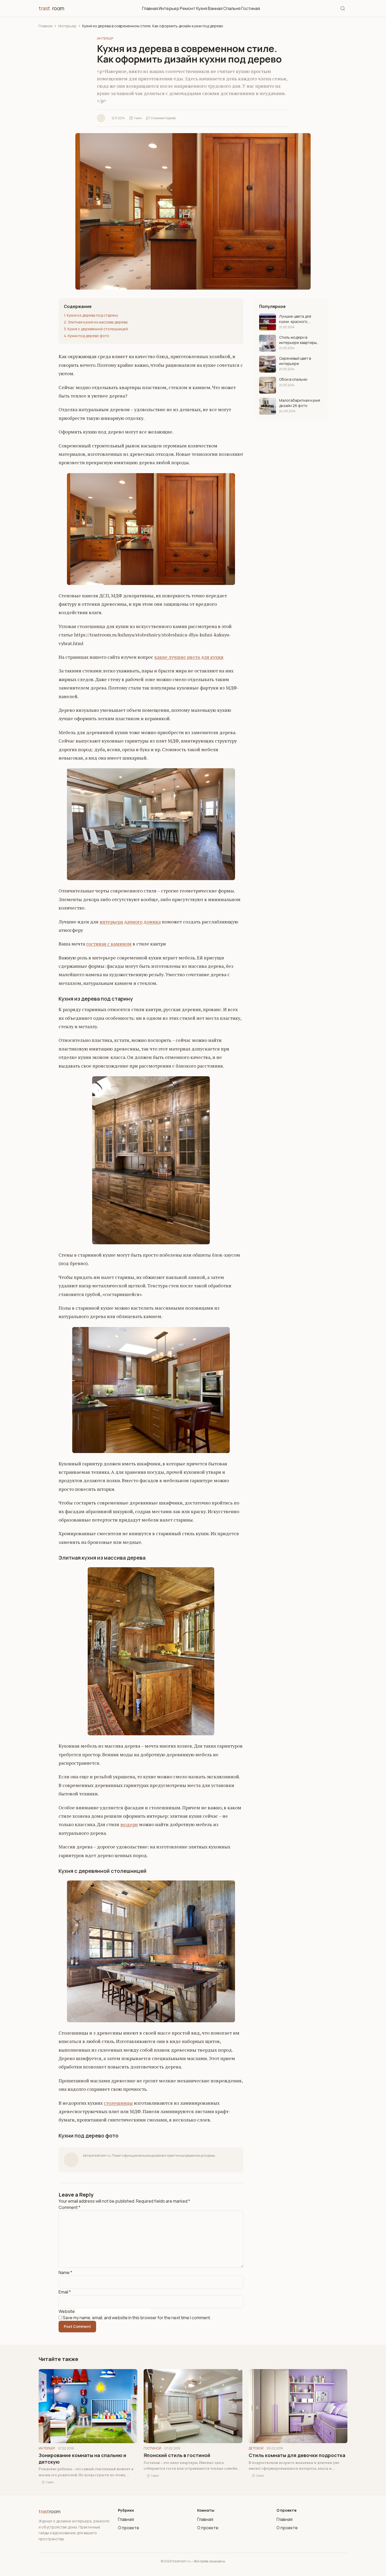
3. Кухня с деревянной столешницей (96, 329)
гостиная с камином (109, 944)
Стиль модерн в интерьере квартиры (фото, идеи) (298, 340)
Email (65, 2292)
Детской (256, 2448)
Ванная (215, 8)
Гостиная (251, 8)
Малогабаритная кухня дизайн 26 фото (300, 403)
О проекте (129, 2528)
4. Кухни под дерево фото (87, 336)
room (51, 8)
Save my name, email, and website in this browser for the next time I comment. (137, 2318)
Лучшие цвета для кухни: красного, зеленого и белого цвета (296, 319)
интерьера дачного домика (130, 922)
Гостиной (152, 2448)
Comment (69, 2207)
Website (67, 2311)
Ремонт (188, 8)
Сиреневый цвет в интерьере (295, 361)
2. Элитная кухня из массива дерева (96, 322)
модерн (129, 1824)
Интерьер (169, 8)
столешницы (118, 2103)
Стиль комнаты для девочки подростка (297, 2455)
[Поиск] (343, 8)
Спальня (232, 8)
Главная (150, 8)
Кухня (202, 8)
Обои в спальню (293, 379)
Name (65, 2272)
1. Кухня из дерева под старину (91, 315)
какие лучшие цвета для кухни (189, 657)
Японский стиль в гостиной (177, 2455)
